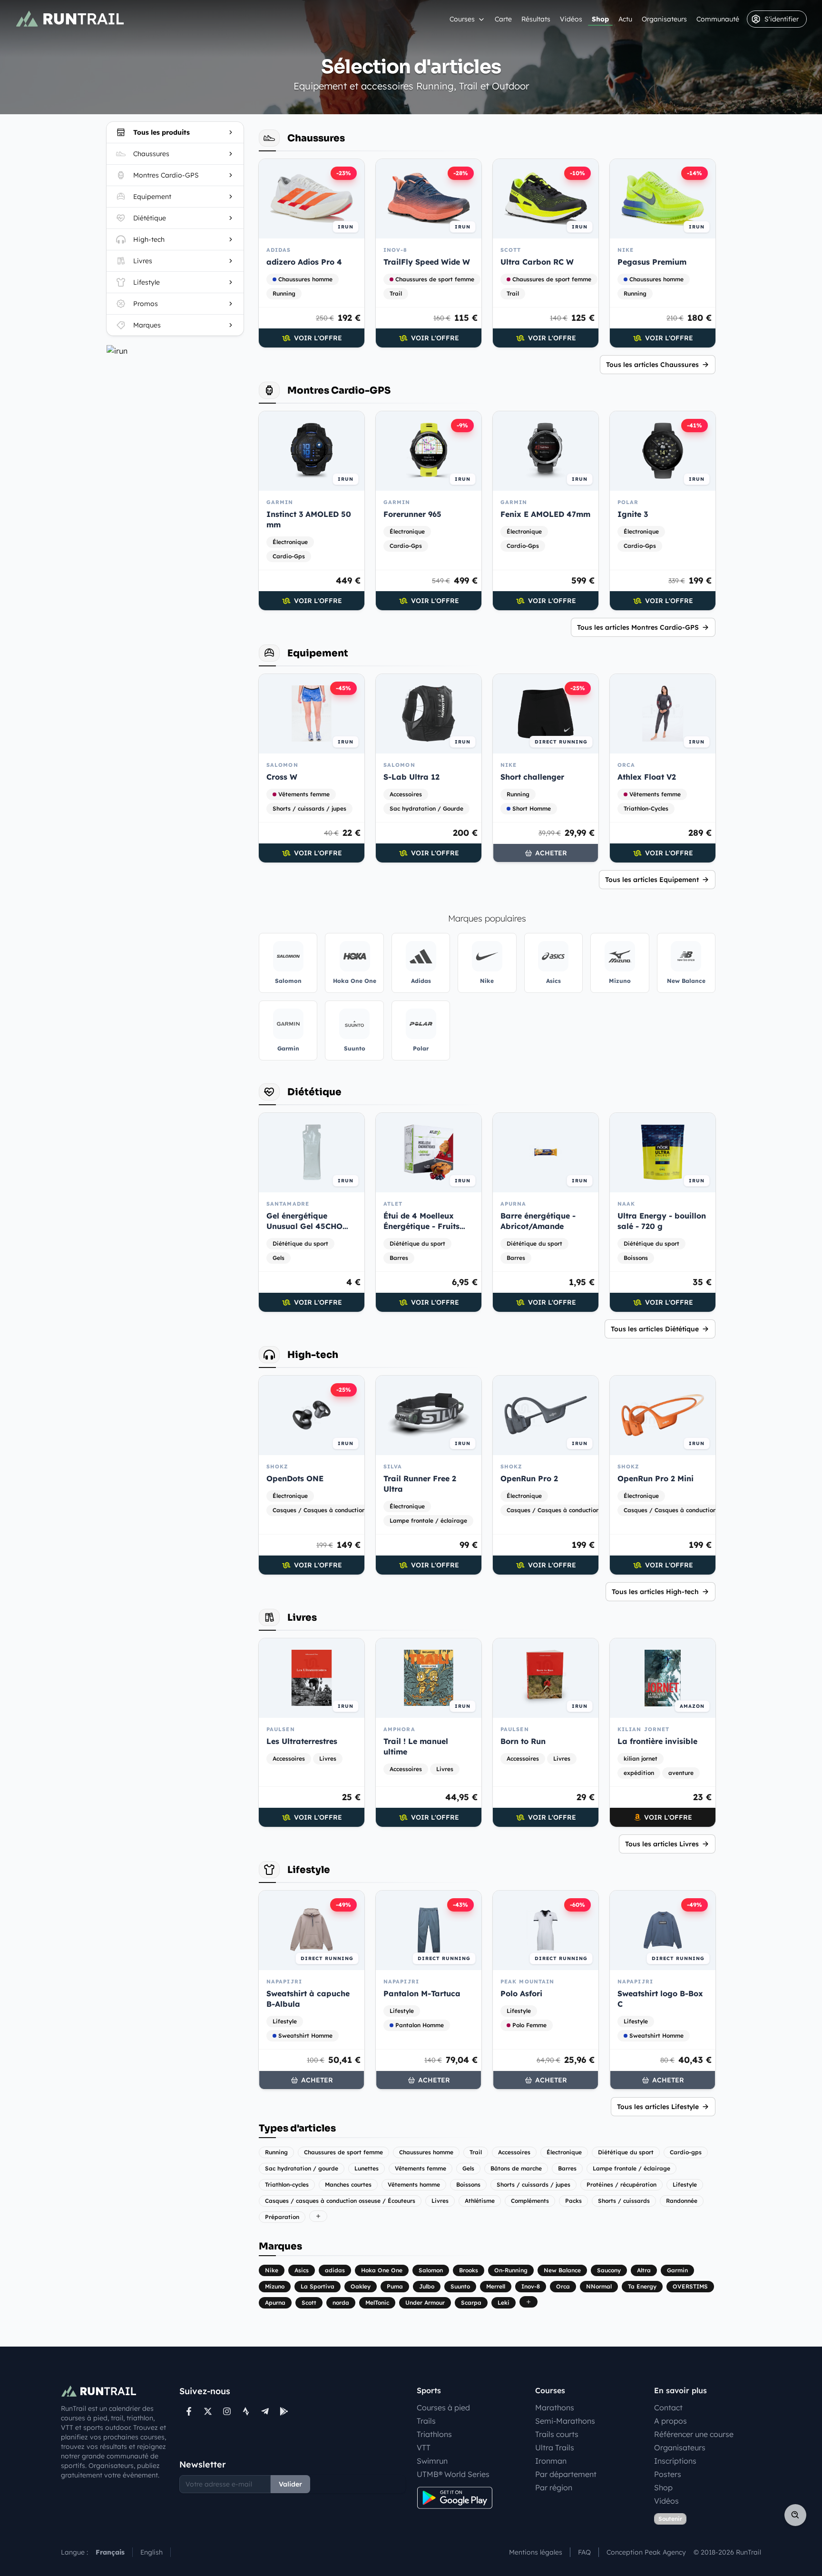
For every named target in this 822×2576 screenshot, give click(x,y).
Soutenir (670, 2519)
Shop (600, 19)
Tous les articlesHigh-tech (655, 1592)
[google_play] (284, 2411)
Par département (566, 2474)
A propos (670, 2421)
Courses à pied (443, 2408)
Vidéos (571, 19)
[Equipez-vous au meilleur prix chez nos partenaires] (175, 351)
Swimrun (432, 2461)
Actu (625, 19)
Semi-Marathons (565, 2421)
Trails (426, 2421)
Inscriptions (675, 2461)
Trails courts (557, 2434)
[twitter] (208, 2411)
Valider (290, 2484)
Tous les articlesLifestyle (658, 2107)
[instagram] (227, 2411)
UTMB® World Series (453, 2474)
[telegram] (265, 2411)
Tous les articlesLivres (662, 1844)
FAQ (584, 2552)
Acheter (551, 853)
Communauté (718, 19)
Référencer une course (694, 2434)
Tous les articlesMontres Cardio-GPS (638, 627)
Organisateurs (664, 19)
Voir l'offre (318, 338)
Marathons (555, 2408)
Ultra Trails (555, 2447)
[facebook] (189, 2411)
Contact (668, 2408)
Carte (503, 19)
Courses (462, 19)
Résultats (536, 19)
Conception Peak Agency (646, 2552)
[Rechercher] (795, 2515)
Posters (668, 2474)
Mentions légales (536, 2552)
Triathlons (434, 2434)
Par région (554, 2487)
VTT (424, 2447)
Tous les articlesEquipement (652, 880)
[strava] (246, 2411)
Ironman (551, 2461)
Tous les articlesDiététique (655, 1329)
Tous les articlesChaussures (652, 365)
